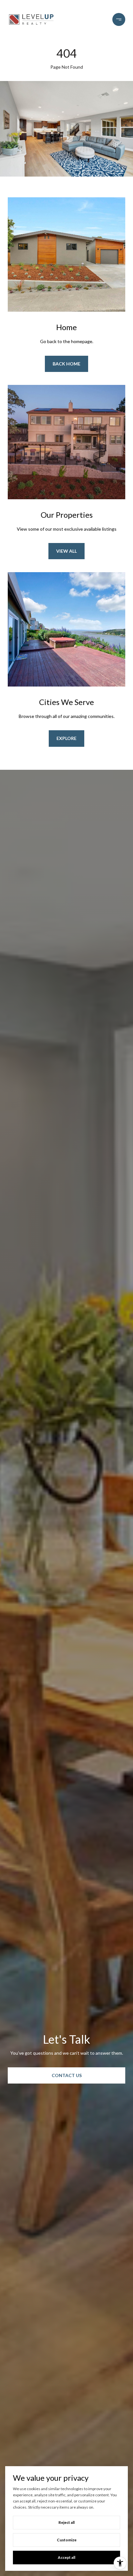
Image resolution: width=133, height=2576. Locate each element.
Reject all (66, 2522)
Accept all (66, 2557)
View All (66, 551)
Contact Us (67, 2075)
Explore (66, 738)
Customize (67, 2540)
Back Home (66, 364)
